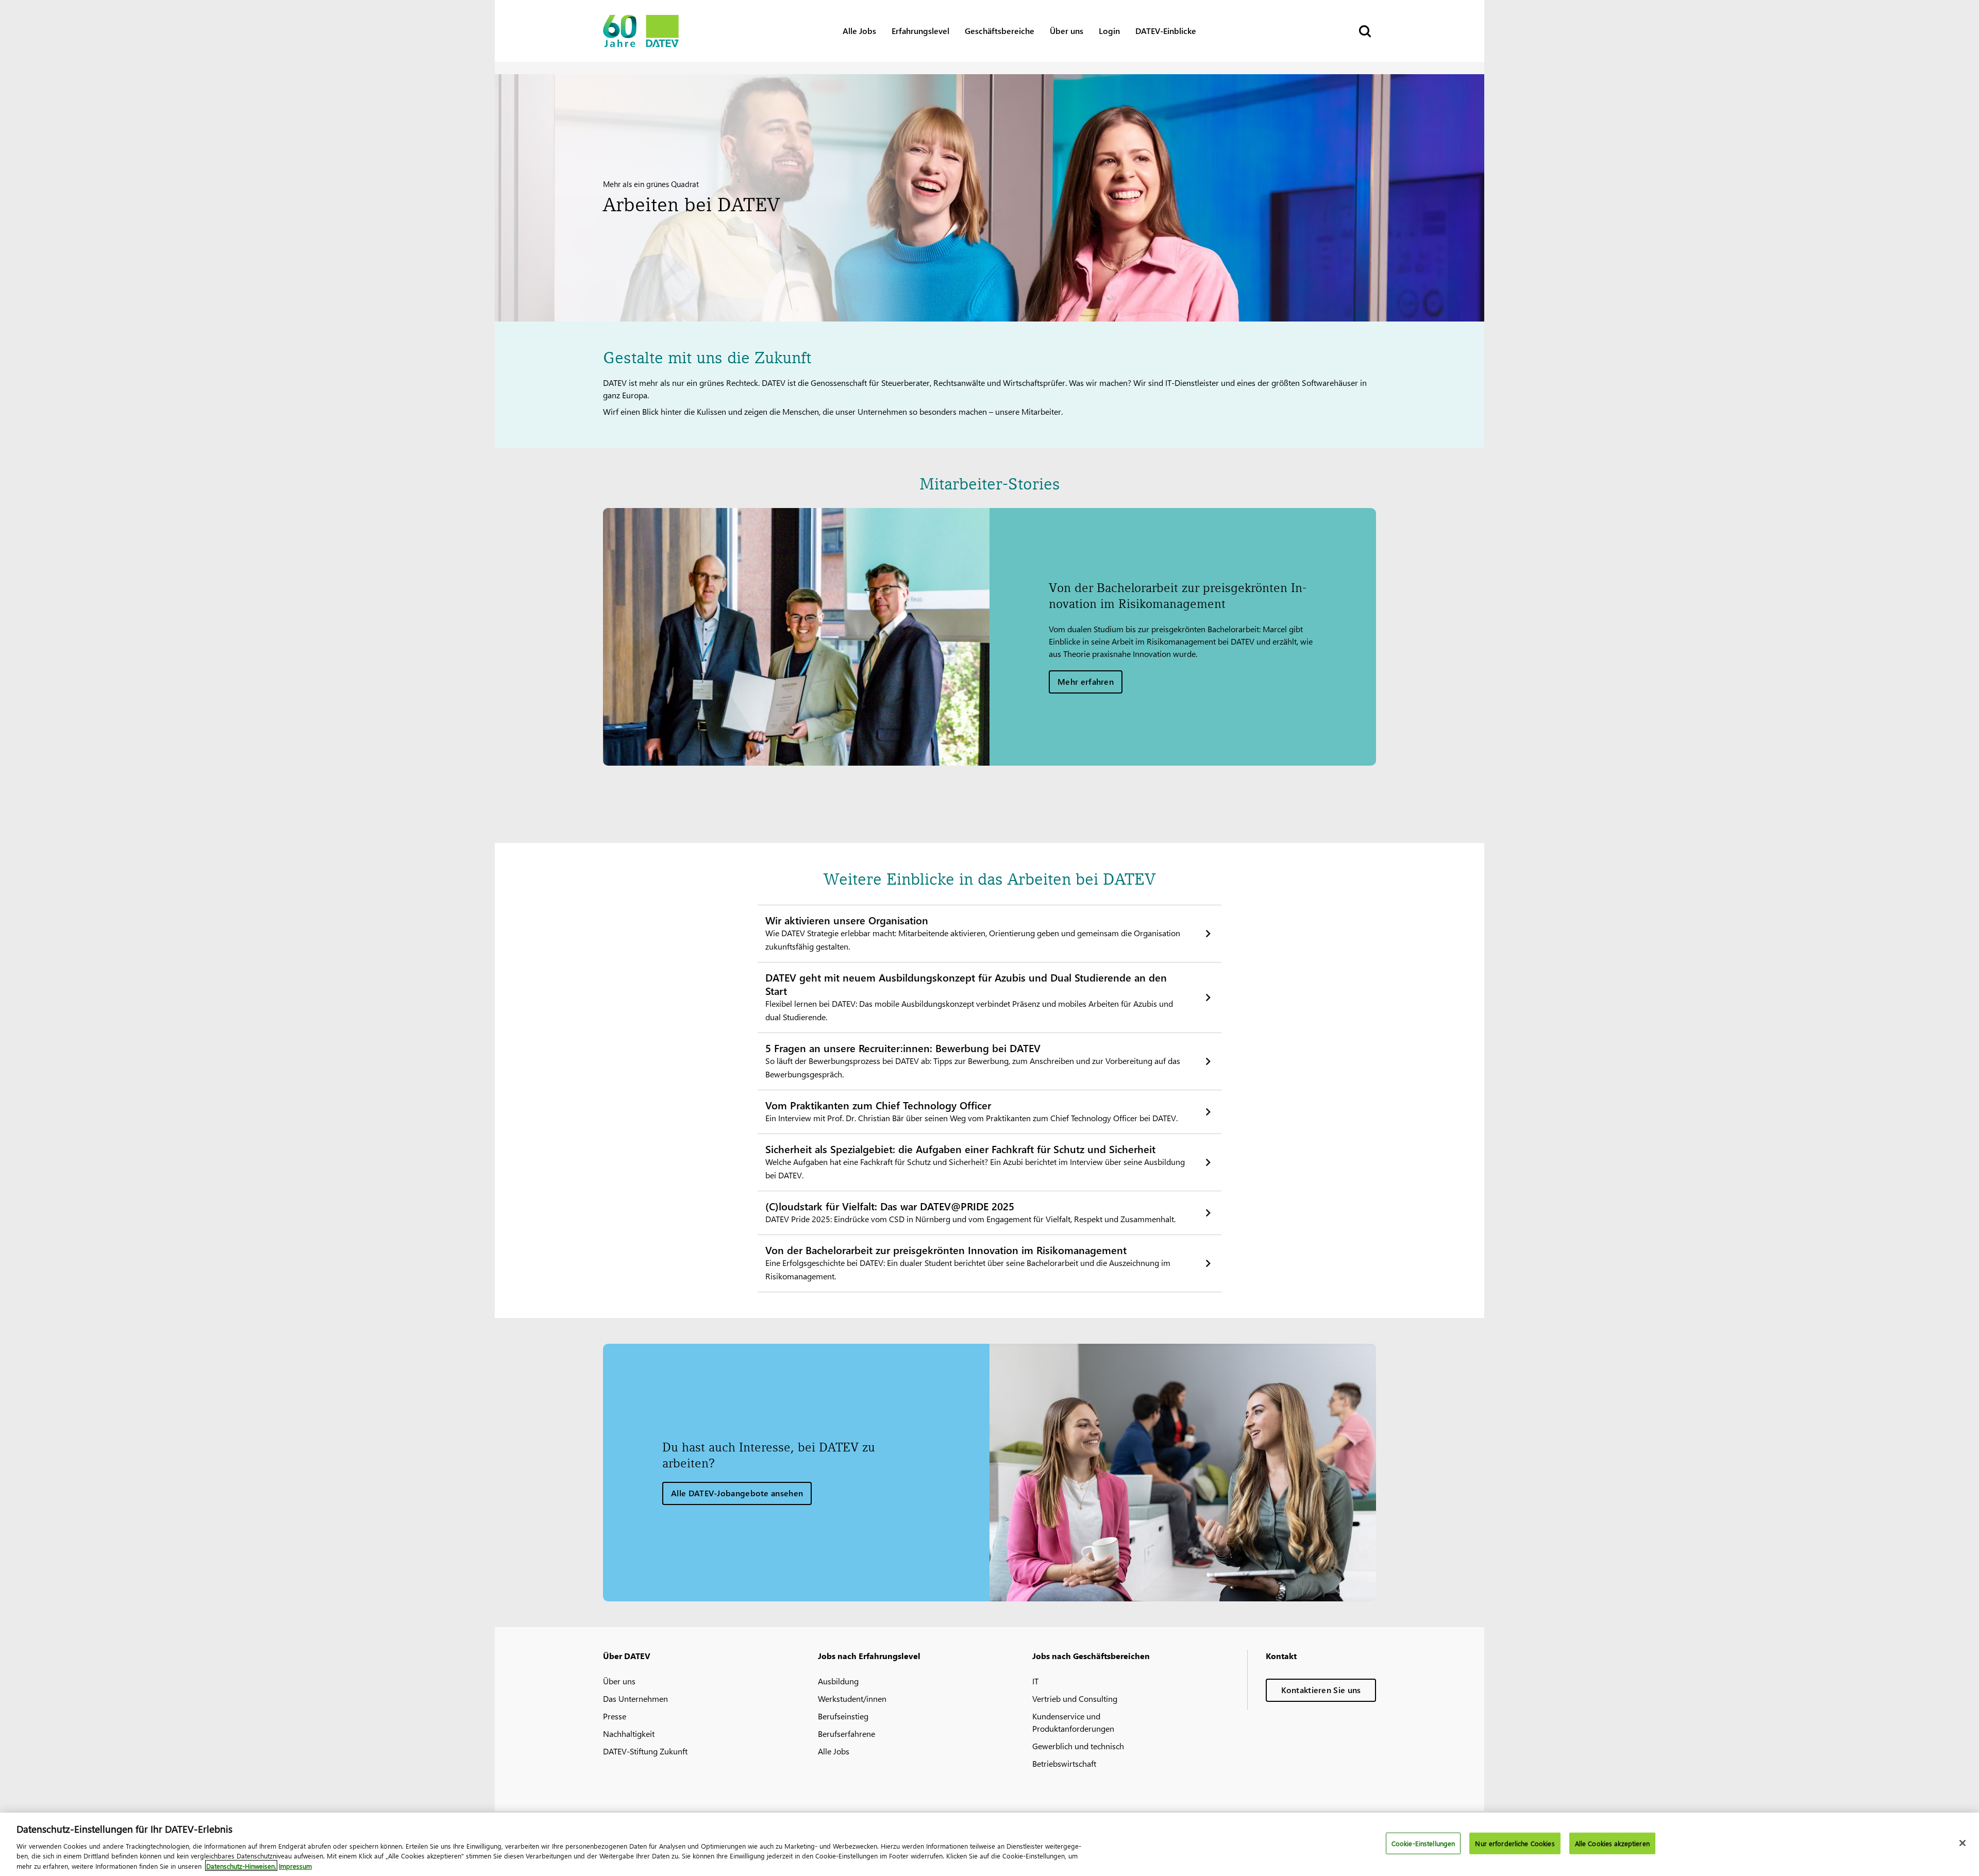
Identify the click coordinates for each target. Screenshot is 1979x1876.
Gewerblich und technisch (1078, 1746)
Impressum (295, 1865)
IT (1035, 1681)
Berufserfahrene (846, 1734)
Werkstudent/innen (852, 1698)
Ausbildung (838, 1681)
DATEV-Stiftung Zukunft (645, 1751)
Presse (615, 1716)
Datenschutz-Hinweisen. (241, 1865)
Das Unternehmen (635, 1698)
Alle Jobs (859, 31)
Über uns (1067, 31)
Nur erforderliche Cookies (1515, 1843)
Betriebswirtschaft (1064, 1763)
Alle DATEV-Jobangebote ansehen (737, 1493)
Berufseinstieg (843, 1716)
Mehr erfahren (1086, 681)
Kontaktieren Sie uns (1321, 1690)
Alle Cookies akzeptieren (1612, 1843)
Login (1109, 31)
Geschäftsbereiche (1000, 31)
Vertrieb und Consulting (1075, 1698)
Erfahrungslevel (920, 31)
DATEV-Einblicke (1166, 31)
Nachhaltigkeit (629, 1734)
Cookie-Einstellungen (1423, 1843)
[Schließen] (1963, 1843)
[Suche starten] (1364, 31)
